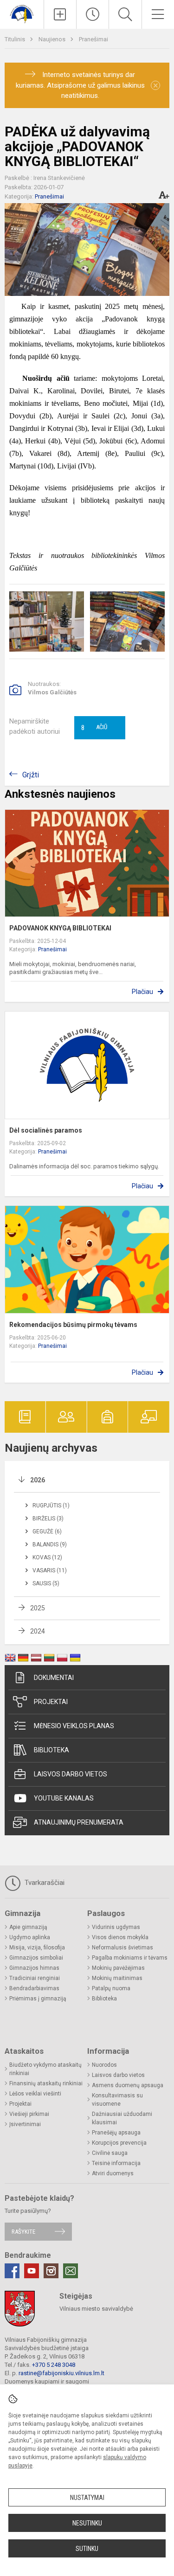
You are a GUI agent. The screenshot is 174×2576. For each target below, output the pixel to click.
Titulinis (16, 39)
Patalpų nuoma (111, 1988)
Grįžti (31, 775)
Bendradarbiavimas (34, 1988)
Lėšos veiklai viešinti (35, 2094)
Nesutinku (87, 2523)
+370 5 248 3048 (54, 2365)
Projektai (51, 1702)
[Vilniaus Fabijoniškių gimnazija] (22, 13)
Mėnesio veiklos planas (74, 1726)
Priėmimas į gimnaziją (38, 1999)
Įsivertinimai (25, 2124)
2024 (38, 1631)
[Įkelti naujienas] (60, 14)
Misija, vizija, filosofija (37, 1948)
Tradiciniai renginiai (35, 1978)
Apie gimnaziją (28, 1927)
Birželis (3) (48, 1519)
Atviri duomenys (113, 2173)
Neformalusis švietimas (122, 1948)
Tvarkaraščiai (44, 1883)
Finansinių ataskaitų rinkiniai (46, 2083)
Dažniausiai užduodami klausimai (122, 2118)
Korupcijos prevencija (119, 2143)
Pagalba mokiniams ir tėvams (130, 1958)
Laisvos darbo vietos (71, 1774)
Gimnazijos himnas (34, 1968)
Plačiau (142, 992)
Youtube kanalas (64, 1798)
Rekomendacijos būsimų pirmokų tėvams (73, 1325)
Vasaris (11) (50, 1570)
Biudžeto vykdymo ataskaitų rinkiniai (45, 2069)
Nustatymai (87, 2498)
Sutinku (87, 2549)
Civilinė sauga (110, 2153)
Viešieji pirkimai (29, 2114)
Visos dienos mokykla (120, 1937)
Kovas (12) (47, 1557)
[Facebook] (12, 2271)
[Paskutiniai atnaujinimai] (93, 14)
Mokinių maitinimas (117, 1978)
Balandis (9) (50, 1544)
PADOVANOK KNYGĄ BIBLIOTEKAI (60, 928)
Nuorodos (104, 2065)
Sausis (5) (46, 1583)
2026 (38, 1480)
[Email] (71, 2271)
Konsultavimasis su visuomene (117, 2100)
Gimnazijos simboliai (36, 1958)
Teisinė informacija (116, 2163)
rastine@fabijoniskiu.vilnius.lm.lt (61, 2373)
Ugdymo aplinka (30, 1937)
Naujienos (53, 39)
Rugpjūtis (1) (51, 1506)
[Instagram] (51, 2271)
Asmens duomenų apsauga (128, 2085)
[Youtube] (32, 2271)
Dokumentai (54, 1678)
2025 (38, 1608)
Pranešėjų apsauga (116, 2133)
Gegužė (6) (47, 1532)
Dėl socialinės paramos (46, 1130)
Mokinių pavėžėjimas (118, 1968)
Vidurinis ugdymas (116, 1927)
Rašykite (23, 2232)
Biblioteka (52, 1750)
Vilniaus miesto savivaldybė (96, 2309)
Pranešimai (93, 39)
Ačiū (94, 728)
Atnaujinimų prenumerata (79, 1822)
